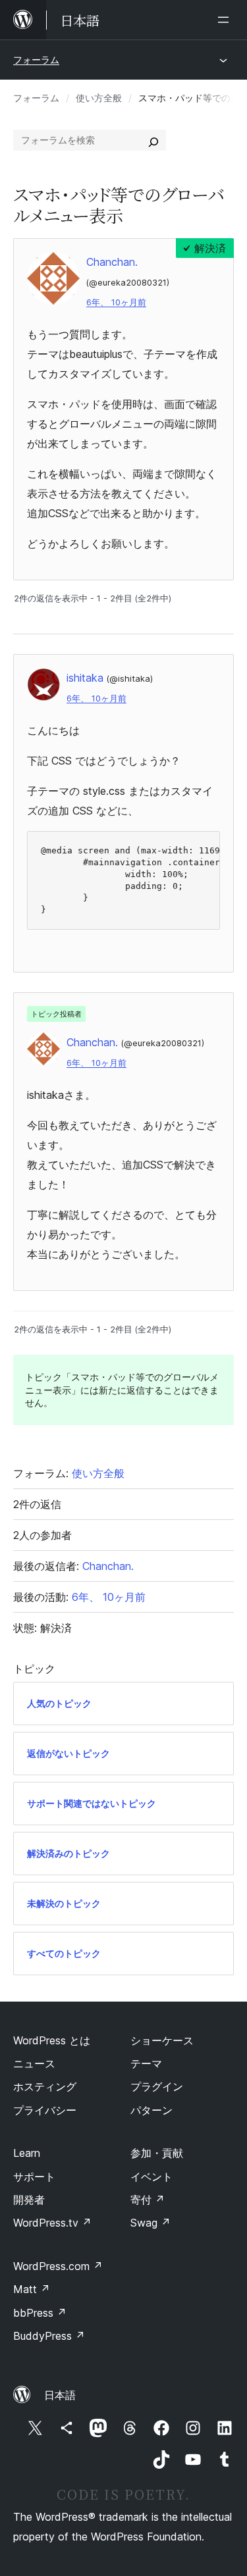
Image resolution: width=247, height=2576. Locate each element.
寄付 (148, 2200)
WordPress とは (52, 2040)
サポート (34, 2177)
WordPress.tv (52, 2223)
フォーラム (36, 60)
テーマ (146, 2063)
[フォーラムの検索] (153, 140)
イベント (151, 2177)
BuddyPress (49, 2336)
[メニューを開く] (226, 20)
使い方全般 (99, 98)
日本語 (60, 2395)
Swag (151, 2223)
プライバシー (45, 2110)
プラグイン (157, 2086)
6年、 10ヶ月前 (116, 302)
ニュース (34, 2063)
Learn (27, 2153)
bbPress (40, 2313)
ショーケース (162, 2040)
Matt (32, 2289)
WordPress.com (58, 2266)
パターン (151, 2110)
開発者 (29, 2200)
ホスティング (45, 2086)
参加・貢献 (157, 2153)
